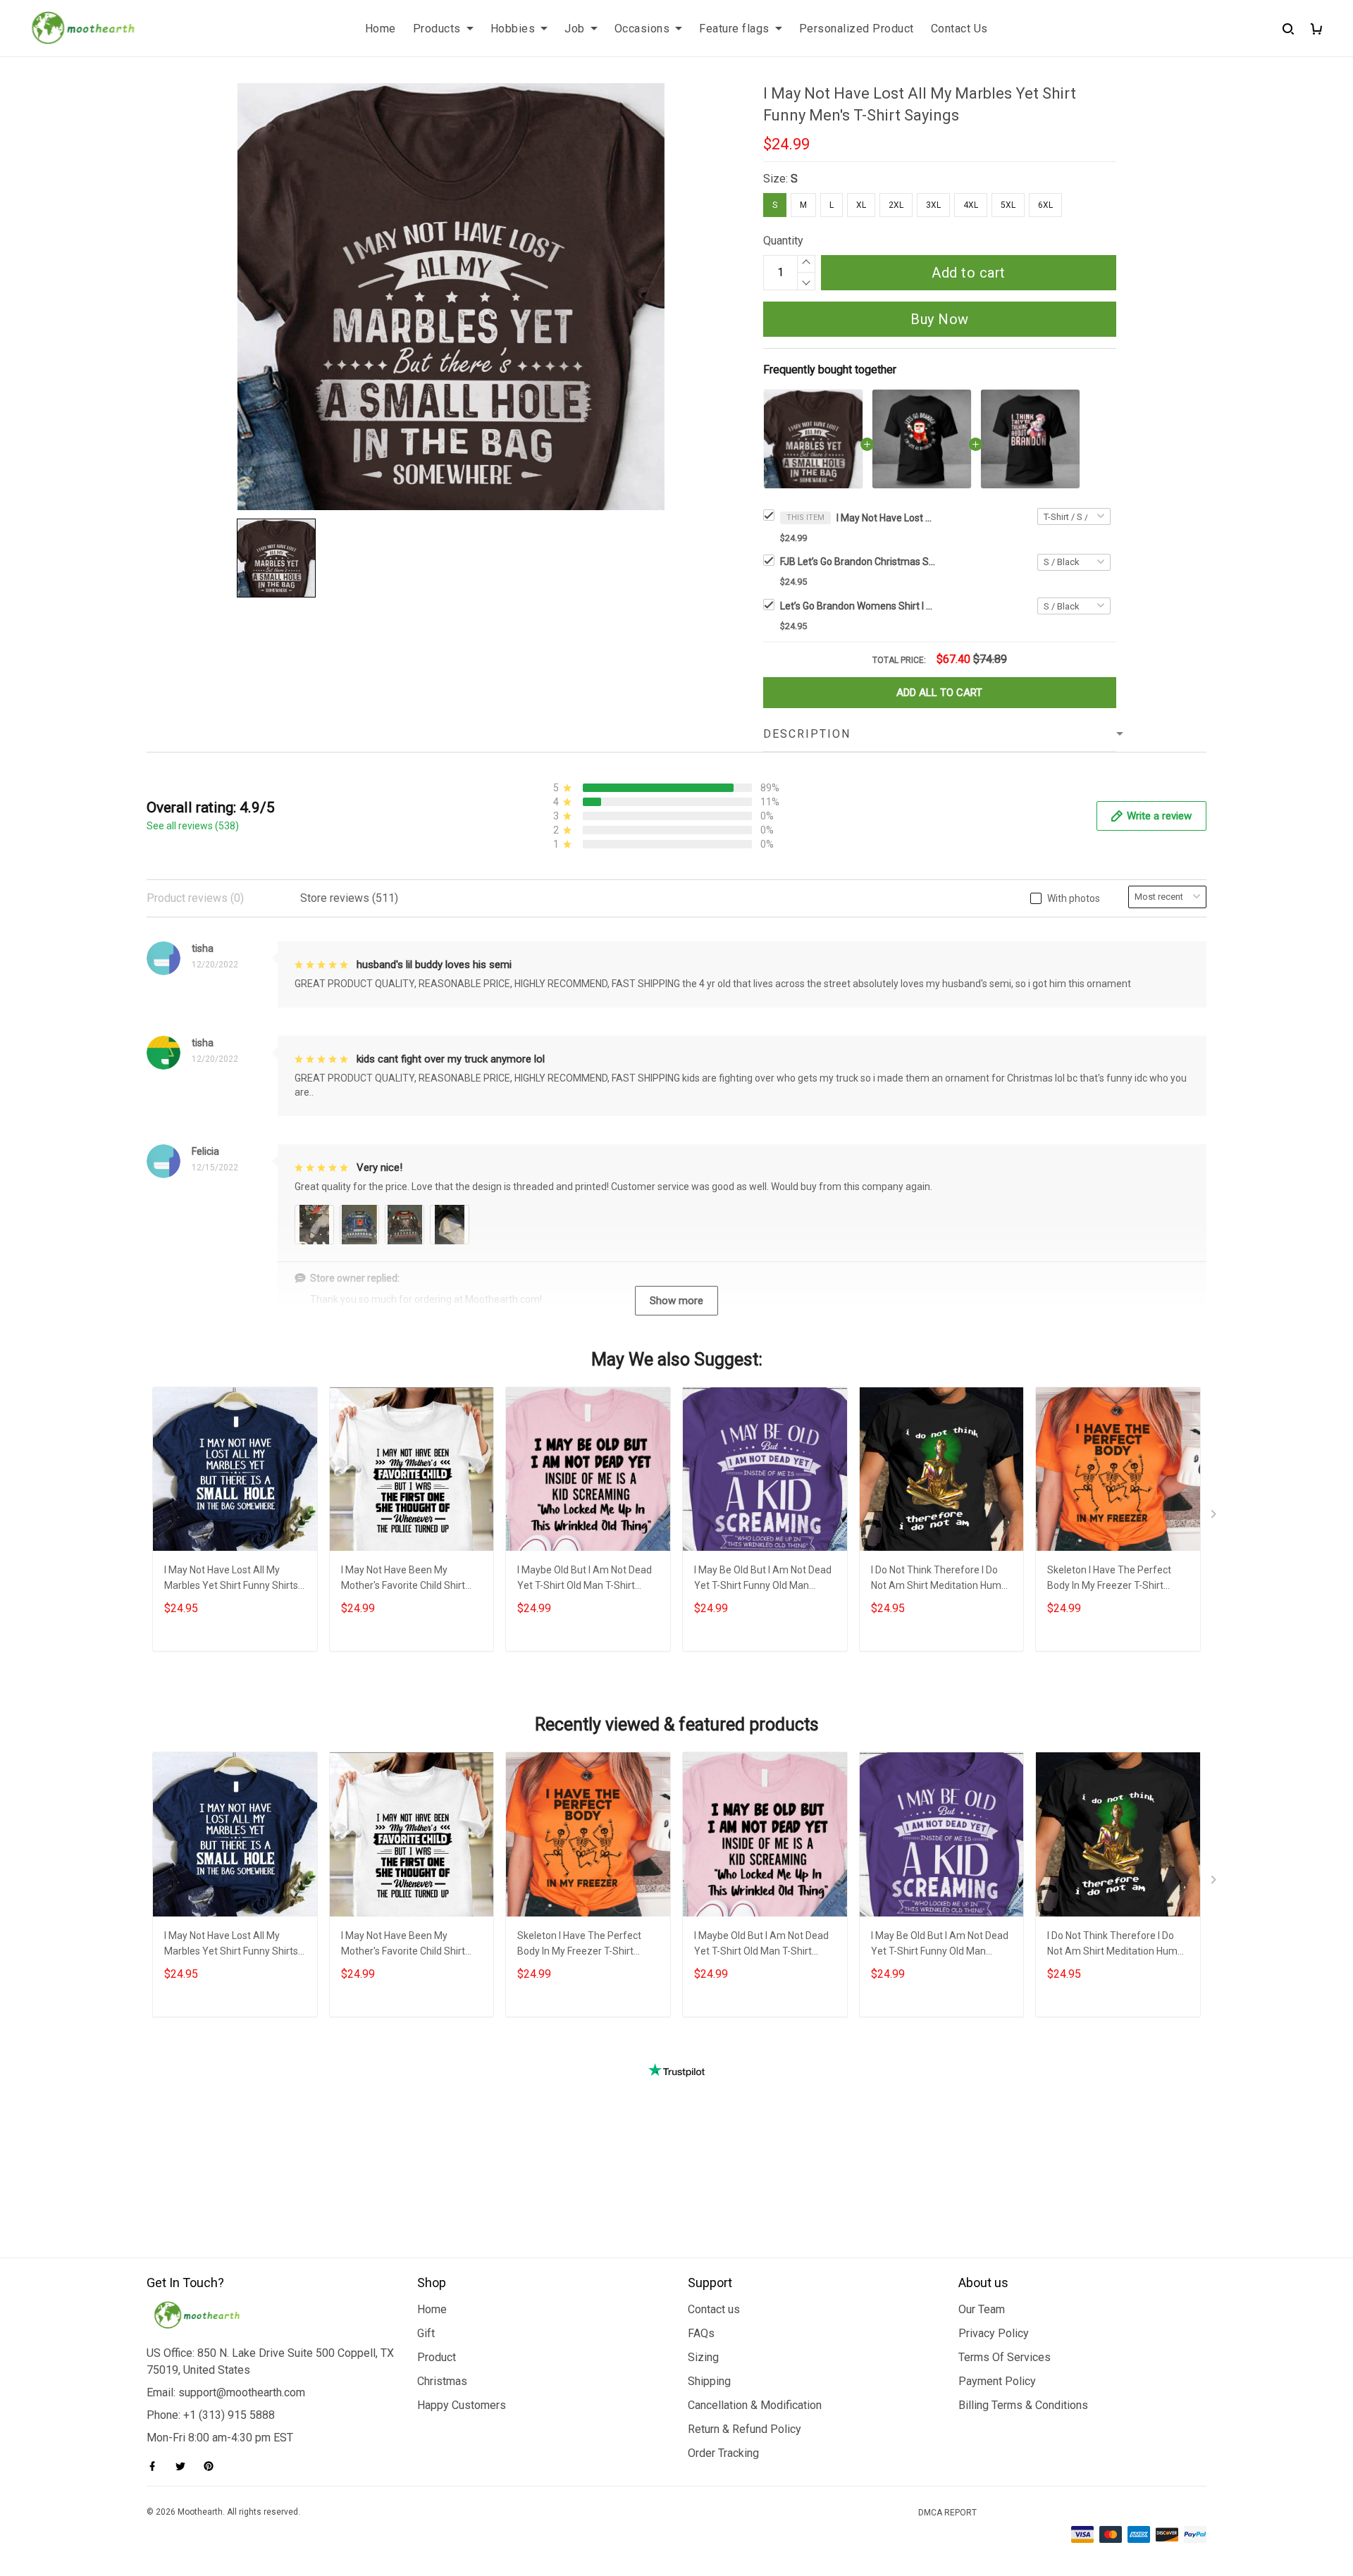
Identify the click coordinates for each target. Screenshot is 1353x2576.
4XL (971, 205)
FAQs (701, 2333)
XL (861, 205)
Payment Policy (997, 2381)
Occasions (642, 29)
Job (575, 29)
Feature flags (734, 29)
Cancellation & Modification (755, 2405)
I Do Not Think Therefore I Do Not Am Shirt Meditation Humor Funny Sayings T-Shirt (941, 1579)
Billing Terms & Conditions (1023, 2405)
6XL (1045, 205)
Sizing (703, 2357)
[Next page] (1215, 1517)
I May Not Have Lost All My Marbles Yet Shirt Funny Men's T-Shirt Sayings (886, 518)
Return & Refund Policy (745, 2429)
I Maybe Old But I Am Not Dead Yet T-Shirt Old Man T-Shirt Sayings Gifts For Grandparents (586, 1579)
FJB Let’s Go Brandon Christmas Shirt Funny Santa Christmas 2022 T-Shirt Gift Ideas (858, 562)
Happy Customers (462, 2405)
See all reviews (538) (193, 826)
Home (381, 29)
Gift (426, 2333)
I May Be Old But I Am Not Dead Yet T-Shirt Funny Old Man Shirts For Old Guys (763, 1579)
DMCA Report (947, 2513)
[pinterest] (213, 2466)
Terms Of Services (1005, 2357)
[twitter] (185, 2466)
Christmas (442, 2381)
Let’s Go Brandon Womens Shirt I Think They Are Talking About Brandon (858, 606)
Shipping (709, 2381)
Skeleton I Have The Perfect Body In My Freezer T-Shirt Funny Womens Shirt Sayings (1112, 1579)
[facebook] (156, 2466)
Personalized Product (857, 29)
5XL (1008, 205)
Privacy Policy (994, 2333)
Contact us (714, 2309)
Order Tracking (723, 2453)
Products (437, 29)
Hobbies (513, 29)
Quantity (783, 241)
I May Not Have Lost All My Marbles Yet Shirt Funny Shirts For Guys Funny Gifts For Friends (235, 1579)
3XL (933, 205)
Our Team (982, 2309)
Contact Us (959, 29)
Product (437, 2357)
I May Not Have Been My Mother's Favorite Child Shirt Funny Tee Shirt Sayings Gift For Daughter (412, 1579)
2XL (896, 205)
